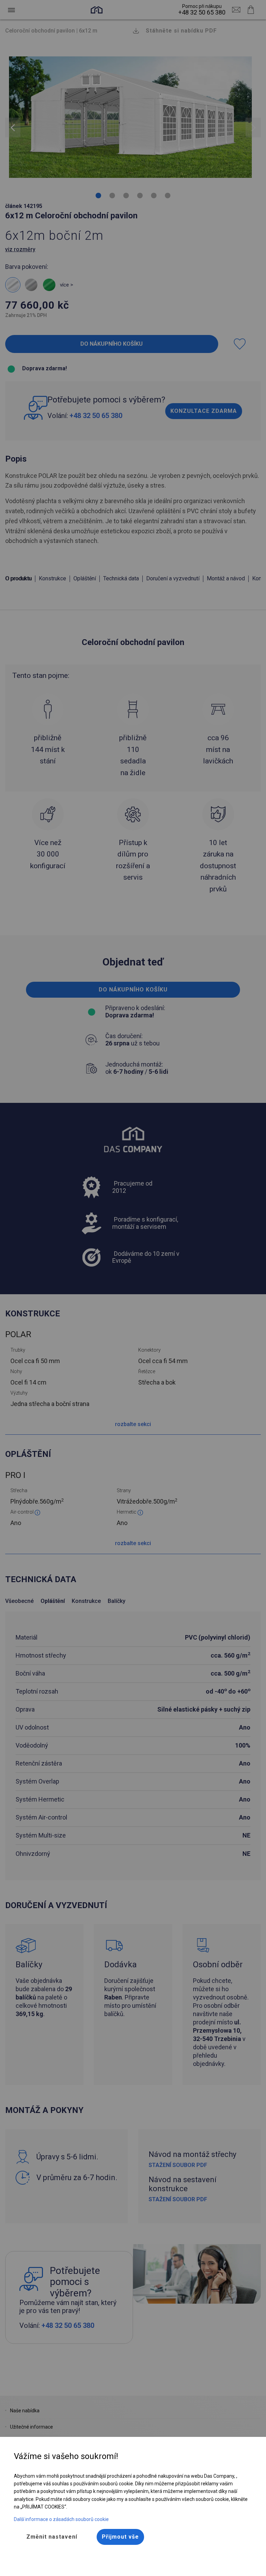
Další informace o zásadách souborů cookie (61, 2519)
